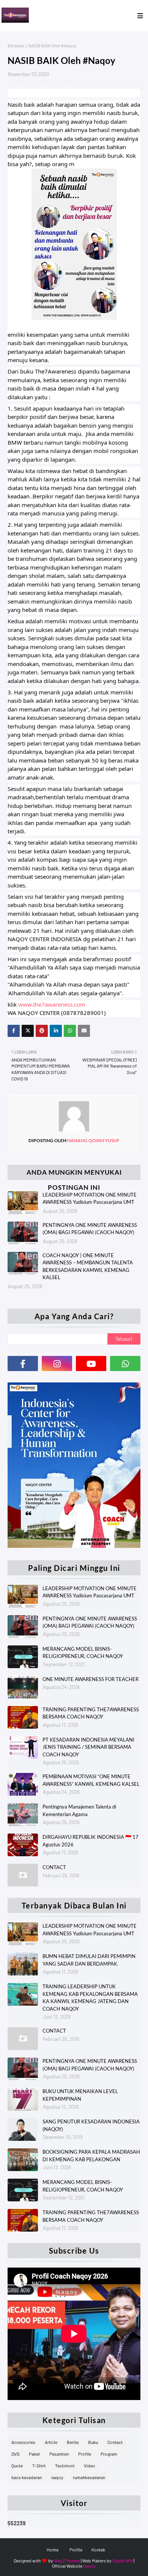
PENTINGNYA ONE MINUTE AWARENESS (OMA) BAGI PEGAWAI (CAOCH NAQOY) (90, 1229)
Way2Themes (67, 2560)
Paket (34, 2454)
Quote (17, 2465)
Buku (93, 2442)
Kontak (98, 2550)
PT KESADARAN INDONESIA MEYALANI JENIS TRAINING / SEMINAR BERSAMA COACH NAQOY (88, 1747)
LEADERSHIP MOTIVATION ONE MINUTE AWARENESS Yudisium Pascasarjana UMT (90, 1199)
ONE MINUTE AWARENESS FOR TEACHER (91, 1679)
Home (53, 2550)
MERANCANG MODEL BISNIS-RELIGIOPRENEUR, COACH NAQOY (83, 1653)
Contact (115, 2442)
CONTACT (54, 1867)
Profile (85, 2454)
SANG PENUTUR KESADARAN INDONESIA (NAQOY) (91, 2125)
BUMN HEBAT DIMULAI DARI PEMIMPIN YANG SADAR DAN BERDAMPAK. (89, 1960)
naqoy (57, 2477)
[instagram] (57, 1363)
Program (109, 2454)
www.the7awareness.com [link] (52, 1004)
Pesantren (59, 2454)
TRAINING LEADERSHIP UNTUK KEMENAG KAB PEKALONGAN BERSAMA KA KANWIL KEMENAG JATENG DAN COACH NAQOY (90, 1998)
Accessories (23, 2442)
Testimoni (65, 2465)
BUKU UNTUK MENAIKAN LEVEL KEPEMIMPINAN (80, 2095)
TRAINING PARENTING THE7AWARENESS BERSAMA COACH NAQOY (91, 1713)
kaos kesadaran (27, 2477)
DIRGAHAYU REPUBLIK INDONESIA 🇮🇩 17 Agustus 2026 (91, 1841)
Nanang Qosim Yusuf (93, 1140)
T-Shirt (39, 2465)
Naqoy (90, 2566)
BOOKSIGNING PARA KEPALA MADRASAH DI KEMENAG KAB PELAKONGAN (91, 2156)
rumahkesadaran (89, 2477)
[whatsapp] (125, 1363)
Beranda (16, 45)
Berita (73, 2442)
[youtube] (91, 1363)
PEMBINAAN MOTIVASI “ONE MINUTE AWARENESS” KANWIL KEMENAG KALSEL (91, 1780)
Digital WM (123, 2560)
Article (51, 2442)
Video (90, 2465)
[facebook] (23, 1363)
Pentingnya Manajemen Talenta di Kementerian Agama (79, 1810)
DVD (15, 2454)
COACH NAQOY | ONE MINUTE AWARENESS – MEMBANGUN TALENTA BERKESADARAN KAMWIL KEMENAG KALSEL (88, 1266)
